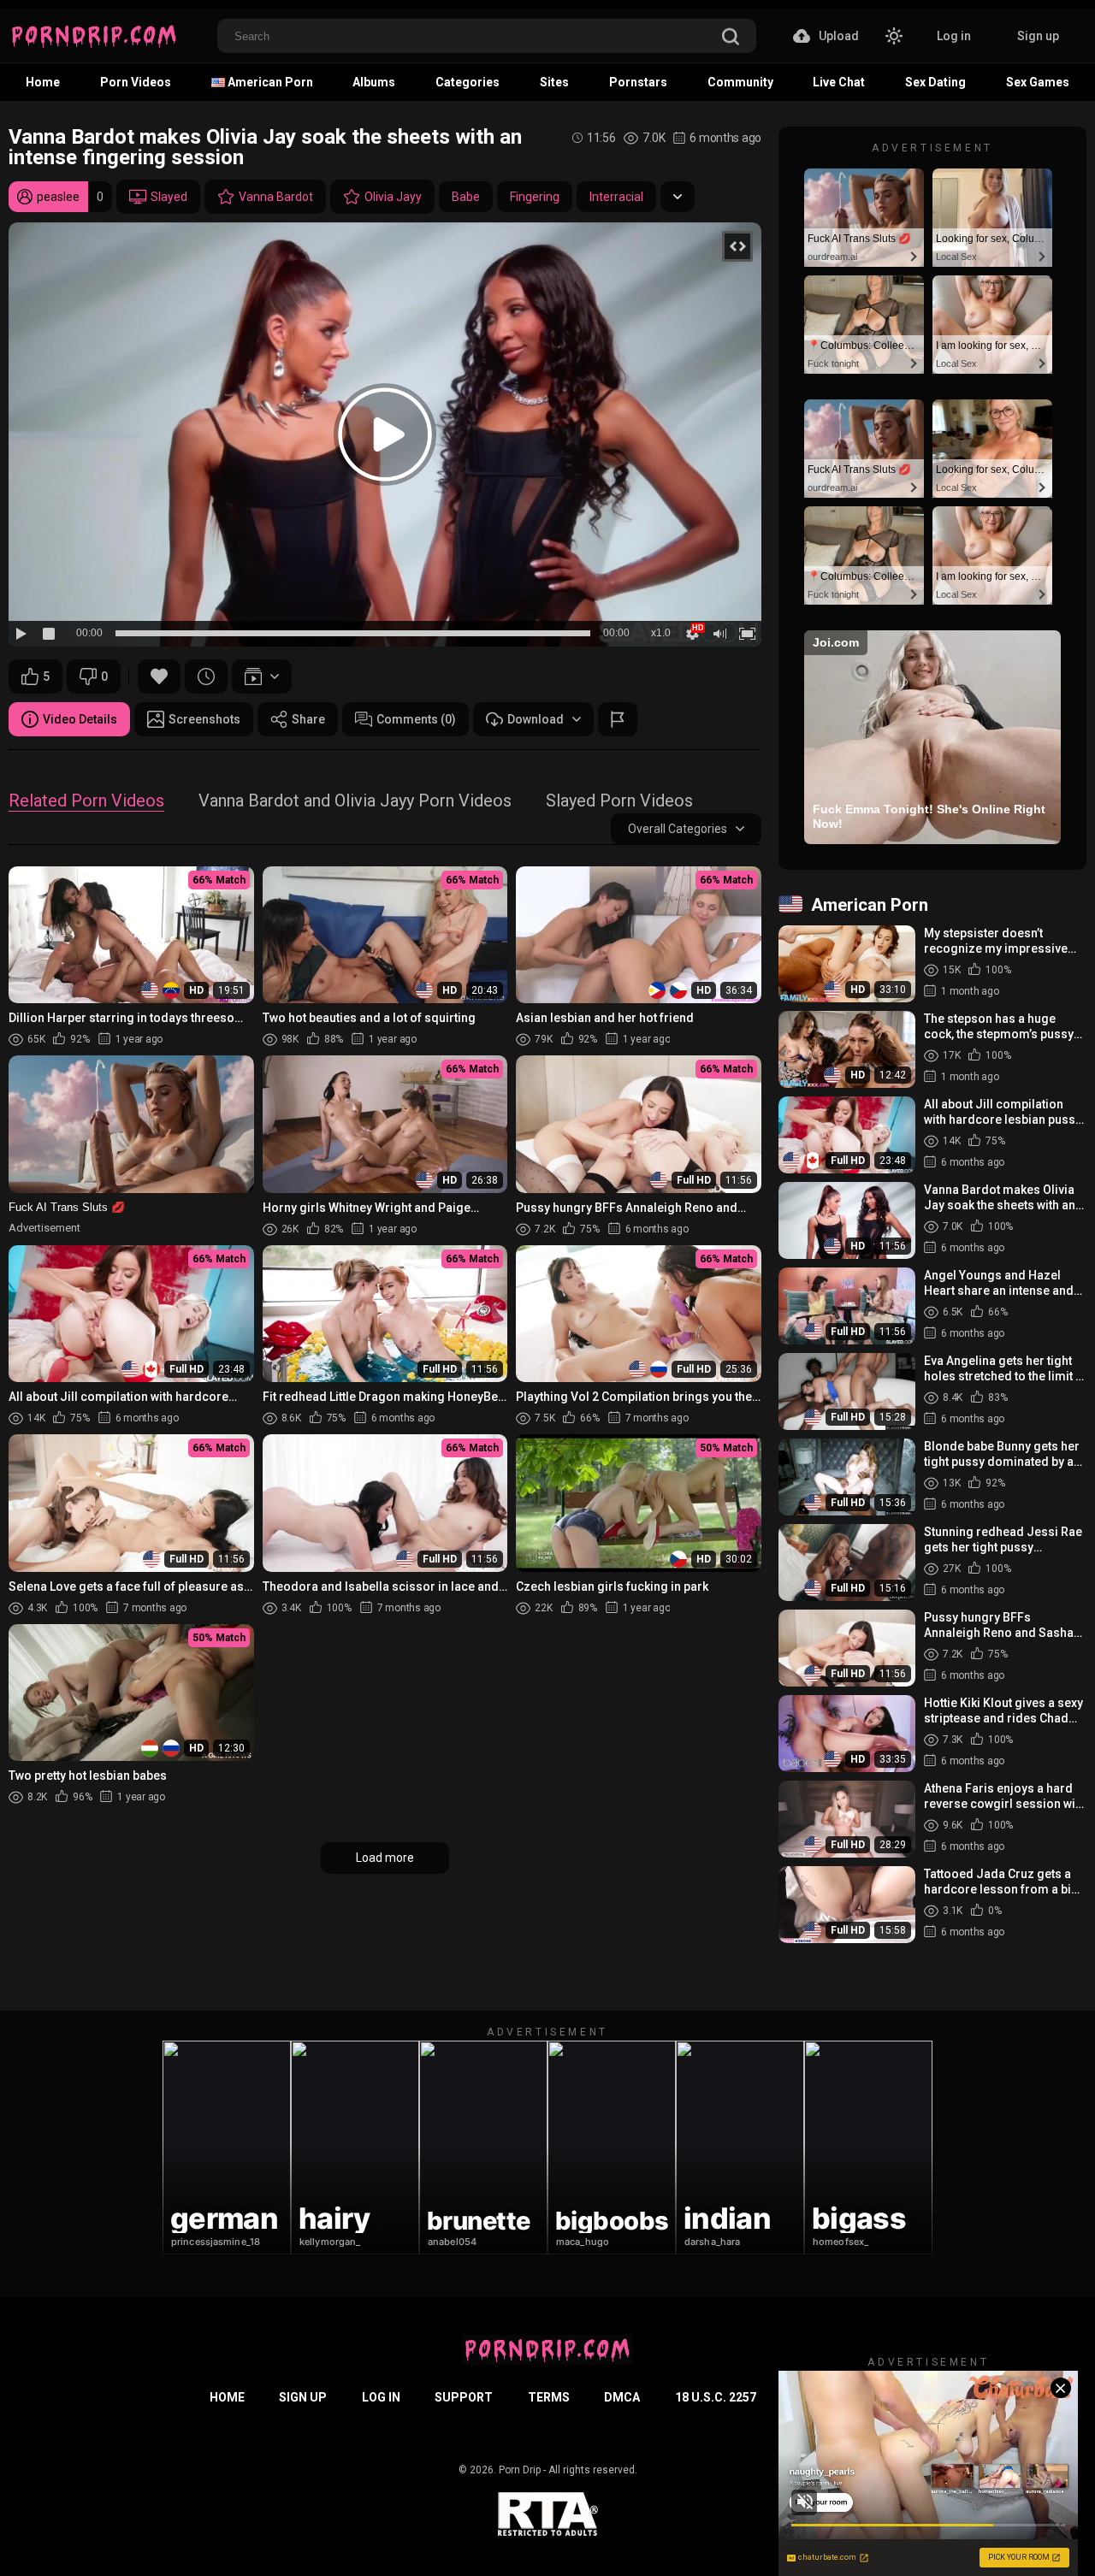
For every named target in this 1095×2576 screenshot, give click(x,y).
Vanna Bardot (276, 197)
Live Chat (839, 82)
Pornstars (638, 82)
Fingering (535, 197)
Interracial (616, 197)
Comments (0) (416, 719)
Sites (554, 82)
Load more (385, 1858)
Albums (374, 82)
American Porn (269, 82)
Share (308, 719)
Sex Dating (935, 82)
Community (740, 82)
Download (536, 719)
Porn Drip (520, 2470)
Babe (466, 197)
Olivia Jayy (393, 197)
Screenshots (204, 719)
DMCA (622, 2397)
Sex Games (1038, 82)
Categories (468, 82)
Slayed (169, 197)
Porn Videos (136, 82)
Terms (549, 2397)
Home (43, 82)
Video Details (80, 719)
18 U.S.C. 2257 (716, 2397)
